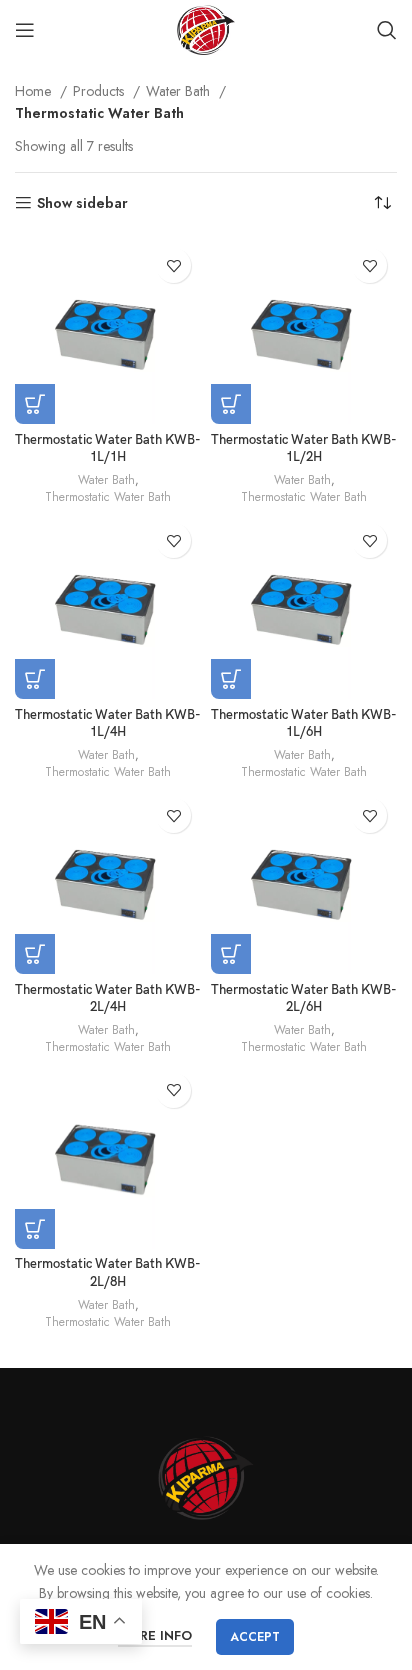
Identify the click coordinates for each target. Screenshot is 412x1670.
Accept (255, 1637)
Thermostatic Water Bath (108, 497)
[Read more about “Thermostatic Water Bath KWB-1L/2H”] (231, 404)
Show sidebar (82, 203)
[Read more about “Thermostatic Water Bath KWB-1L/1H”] (35, 404)
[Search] (387, 30)
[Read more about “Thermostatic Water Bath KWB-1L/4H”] (35, 679)
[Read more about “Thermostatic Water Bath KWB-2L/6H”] (231, 954)
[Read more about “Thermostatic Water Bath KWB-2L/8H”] (35, 1229)
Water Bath (180, 91)
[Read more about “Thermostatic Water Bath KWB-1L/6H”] (231, 679)
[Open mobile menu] (25, 30)
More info (155, 1635)
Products (100, 91)
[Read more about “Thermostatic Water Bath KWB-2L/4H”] (35, 954)
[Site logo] (205, 28)
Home (35, 91)
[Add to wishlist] (173, 265)
